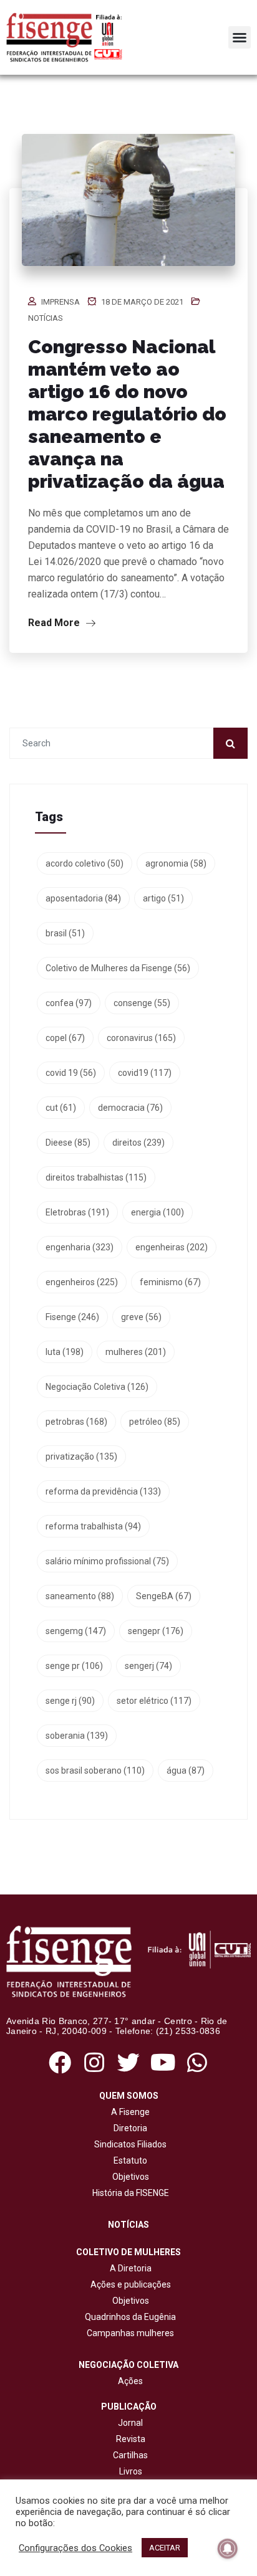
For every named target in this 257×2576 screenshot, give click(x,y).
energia (158, 1212)
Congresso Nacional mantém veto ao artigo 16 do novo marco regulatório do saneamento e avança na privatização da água (127, 414)
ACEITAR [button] (165, 2548)
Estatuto (128, 2160)
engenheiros (82, 1282)
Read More (55, 623)
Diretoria (128, 2128)
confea (69, 1003)
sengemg (76, 1631)
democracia (130, 1108)
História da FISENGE (129, 2193)
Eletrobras (77, 1212)
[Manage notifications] (228, 2549)
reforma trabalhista (93, 1526)
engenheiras (172, 1247)
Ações (128, 2381)
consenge (142, 1003)
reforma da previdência (103, 1491)
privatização (81, 1457)
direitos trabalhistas (96, 1177)
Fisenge (72, 1317)
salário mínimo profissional (107, 1561)
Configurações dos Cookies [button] (75, 2548)
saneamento (80, 1596)
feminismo (170, 1282)
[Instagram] (94, 2062)
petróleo (155, 1422)
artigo (163, 898)
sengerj (148, 1666)
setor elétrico (154, 1701)
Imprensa (61, 302)
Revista (131, 2439)
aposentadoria (83, 898)
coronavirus (141, 1038)
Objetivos (129, 2177)
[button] (240, 37)
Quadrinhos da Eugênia (128, 2317)
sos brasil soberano (95, 1770)
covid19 (145, 1073)
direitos (138, 1143)
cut (61, 1108)
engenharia (80, 1247)
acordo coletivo (85, 863)
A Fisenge (128, 2112)
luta (65, 1352)
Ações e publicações (129, 2284)
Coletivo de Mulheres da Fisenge (118, 968)
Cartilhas (130, 2455)
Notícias (46, 318)
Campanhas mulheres (128, 2333)
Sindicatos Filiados (128, 2144)
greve (141, 1317)
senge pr (74, 1666)
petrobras (76, 1422)
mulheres (136, 1352)
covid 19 (71, 1073)
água (186, 1770)
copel (65, 1038)
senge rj (70, 1701)
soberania (77, 1736)
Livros (131, 2471)
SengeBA (164, 1596)
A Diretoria (129, 2268)
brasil (65, 933)
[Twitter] (128, 2062)
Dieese (68, 1143)
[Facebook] (60, 2062)
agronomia (176, 863)
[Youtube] (163, 2062)
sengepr (156, 1631)
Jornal (130, 2423)
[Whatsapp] (197, 2062)
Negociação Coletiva (97, 1387)
